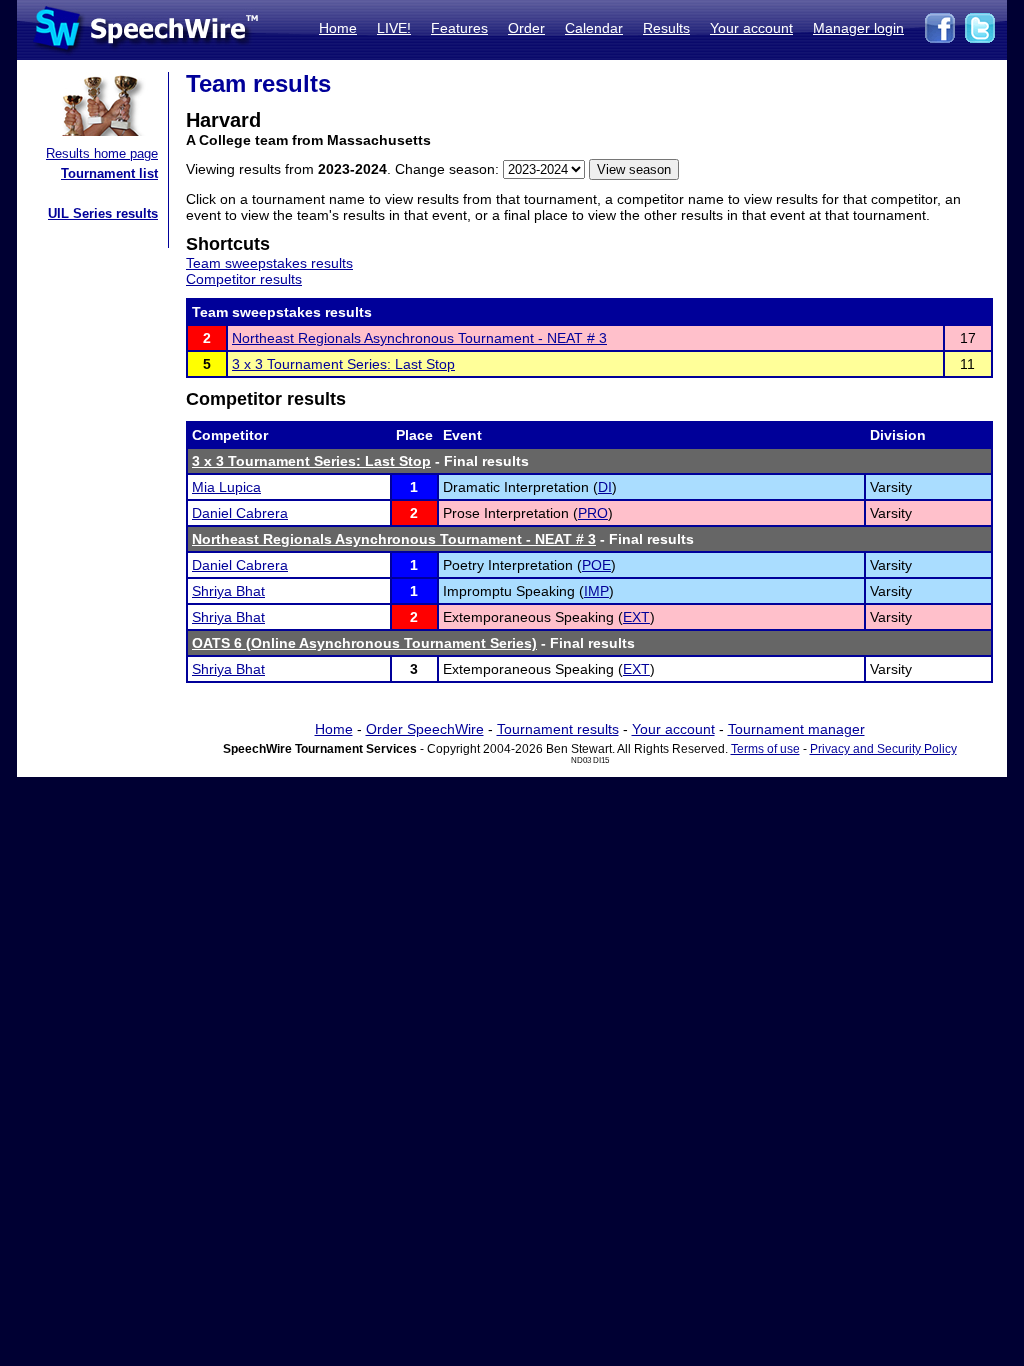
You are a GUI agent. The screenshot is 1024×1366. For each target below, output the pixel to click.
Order (526, 28)
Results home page (102, 153)
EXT (636, 617)
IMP (596, 591)
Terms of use (765, 749)
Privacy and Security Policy (883, 749)
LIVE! (394, 28)
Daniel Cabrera (240, 513)
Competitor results (244, 279)
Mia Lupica (226, 487)
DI (605, 487)
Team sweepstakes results (269, 263)
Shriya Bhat (228, 591)
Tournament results (558, 729)
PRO (593, 513)
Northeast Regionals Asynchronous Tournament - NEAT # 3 (419, 338)
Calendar (594, 28)
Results (666, 28)
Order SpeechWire (425, 729)
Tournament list (109, 173)
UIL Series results (103, 213)
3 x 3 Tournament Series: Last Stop (343, 364)
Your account (751, 28)
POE (596, 565)
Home (338, 28)
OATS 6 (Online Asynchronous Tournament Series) (364, 643)
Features (459, 28)
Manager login (858, 28)
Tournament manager (796, 729)
